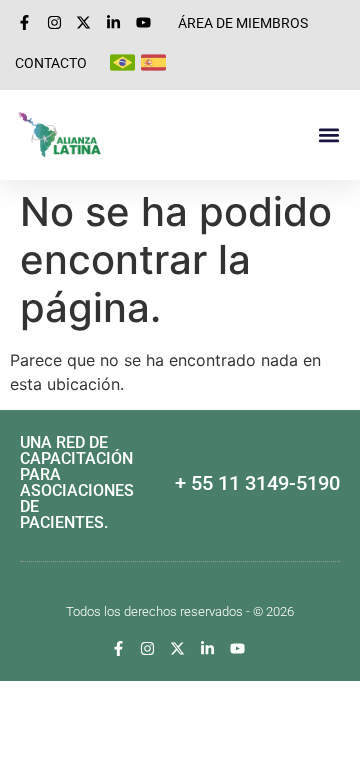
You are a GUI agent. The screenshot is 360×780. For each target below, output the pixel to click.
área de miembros (243, 23)
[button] (328, 135)
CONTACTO (51, 63)
